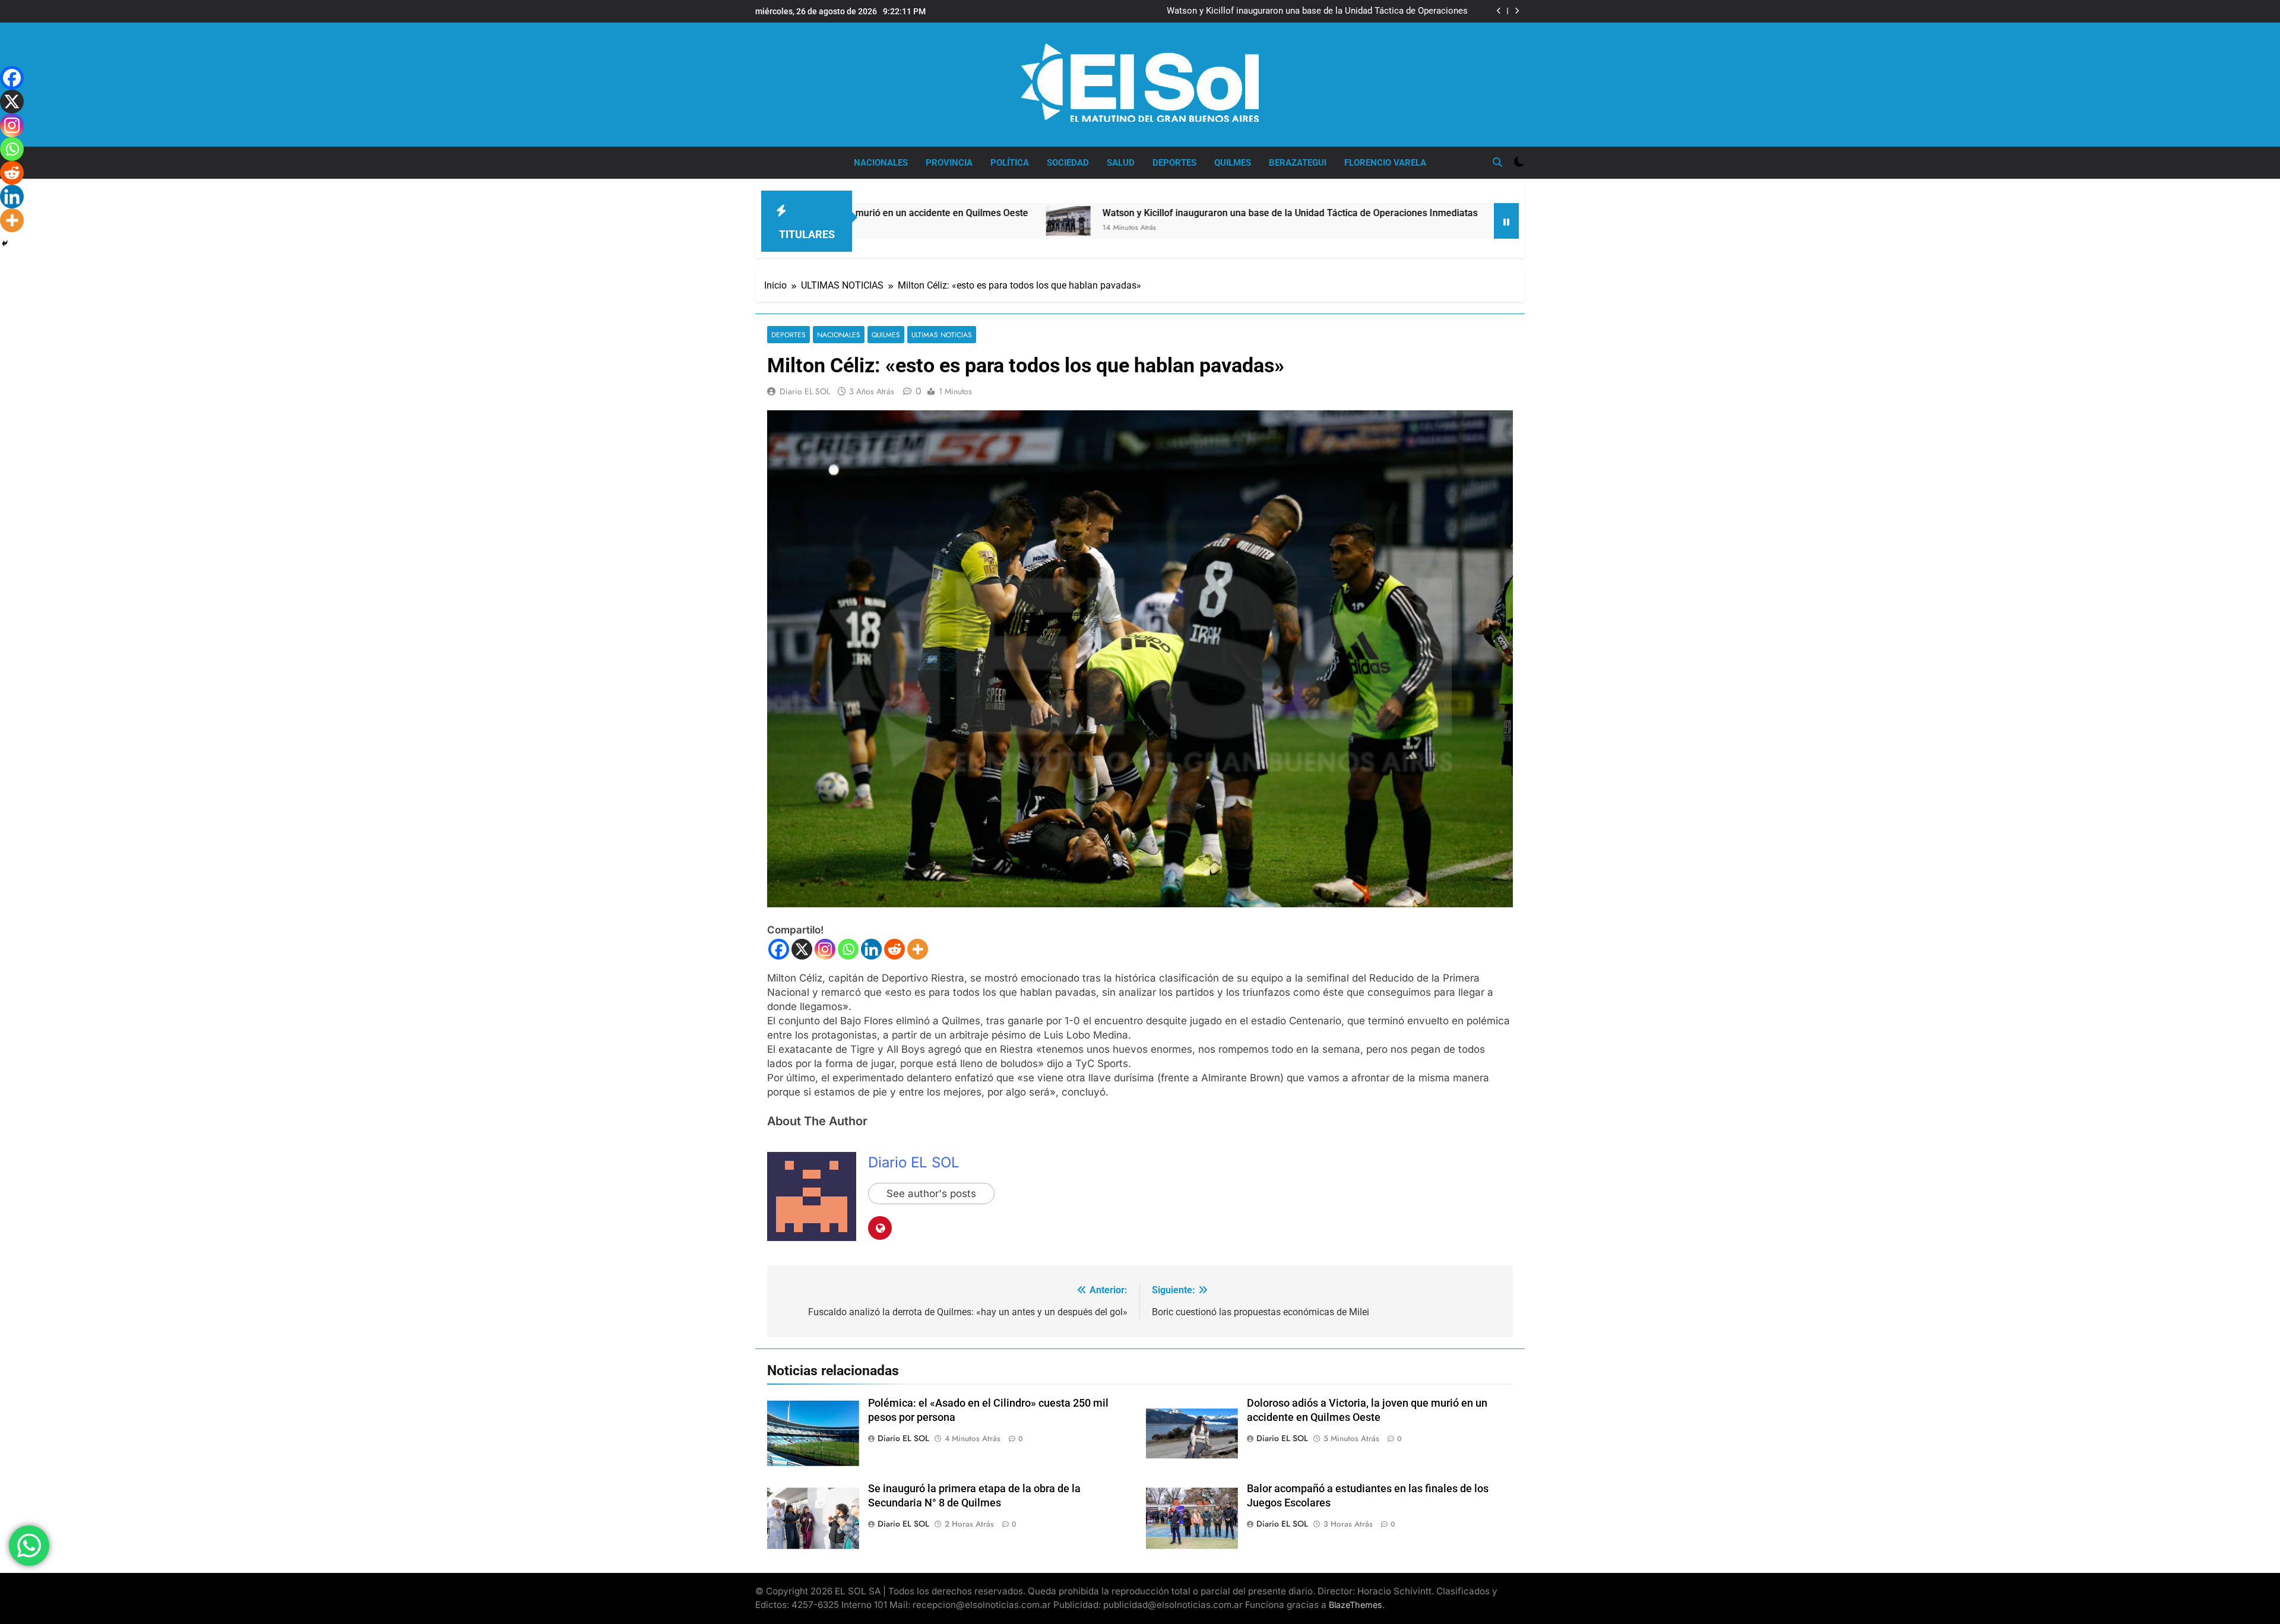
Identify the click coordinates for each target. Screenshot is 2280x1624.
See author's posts (931, 1194)
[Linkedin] (871, 949)
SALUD (1121, 163)
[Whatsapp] (848, 949)
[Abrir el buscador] (1497, 162)
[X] (802, 949)
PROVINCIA (949, 163)
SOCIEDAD (1068, 163)
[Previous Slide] (1499, 11)
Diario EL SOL (805, 391)
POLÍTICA (1010, 163)
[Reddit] (894, 949)
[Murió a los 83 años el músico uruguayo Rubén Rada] (1361, 221)
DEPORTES (1174, 163)
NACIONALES (881, 163)
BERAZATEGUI (1298, 163)
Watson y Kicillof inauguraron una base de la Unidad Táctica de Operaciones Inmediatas (1317, 11)
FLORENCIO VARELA (1385, 163)
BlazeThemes (1356, 1605)
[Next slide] (1517, 11)
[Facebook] (779, 949)
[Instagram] (825, 949)
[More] (918, 949)
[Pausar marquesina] (1506, 221)
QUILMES (1233, 163)
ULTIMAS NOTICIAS (942, 335)
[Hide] (5, 243)
